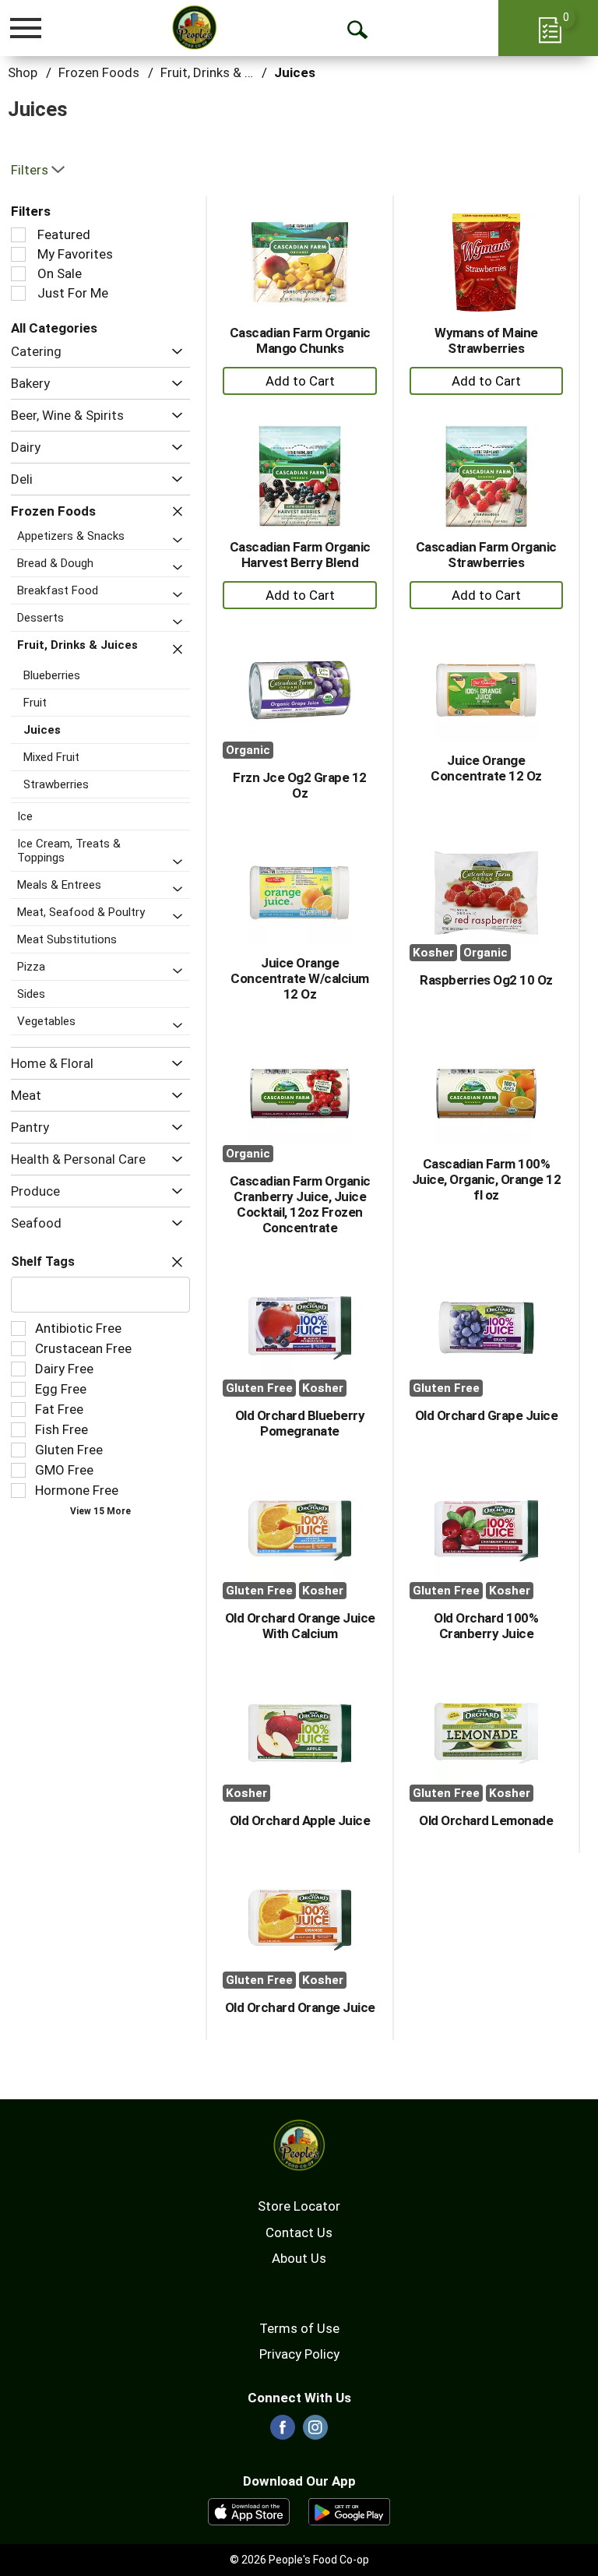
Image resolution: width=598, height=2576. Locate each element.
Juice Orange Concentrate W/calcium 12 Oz (300, 978)
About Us (299, 2258)
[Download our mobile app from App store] (249, 2511)
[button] (173, 352)
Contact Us (299, 2232)
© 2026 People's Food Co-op (299, 2560)
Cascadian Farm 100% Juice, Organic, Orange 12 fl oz (487, 1179)
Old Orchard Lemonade (486, 1820)
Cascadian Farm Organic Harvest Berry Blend (300, 555)
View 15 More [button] (100, 1511)
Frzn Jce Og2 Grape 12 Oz (300, 785)
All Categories (54, 328)
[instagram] (315, 2432)
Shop (23, 72)
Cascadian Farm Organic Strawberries (486, 555)
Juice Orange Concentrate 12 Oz (486, 768)
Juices (295, 72)
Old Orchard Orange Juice (300, 2007)
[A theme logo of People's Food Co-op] (194, 27)
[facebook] (283, 2432)
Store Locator (299, 2206)
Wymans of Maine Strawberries (486, 340)
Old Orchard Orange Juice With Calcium (300, 1626)
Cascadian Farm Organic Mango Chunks (300, 340)
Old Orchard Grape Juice (487, 1415)
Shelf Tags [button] (43, 1262)
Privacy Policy (299, 2354)
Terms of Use (299, 2328)
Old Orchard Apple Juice (300, 1820)
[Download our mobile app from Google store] (349, 2511)
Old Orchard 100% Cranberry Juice (486, 1626)
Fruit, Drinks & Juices (222, 72)
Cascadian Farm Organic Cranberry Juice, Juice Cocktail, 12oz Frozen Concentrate (300, 1204)
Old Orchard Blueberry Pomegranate (300, 1423)
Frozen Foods (99, 72)
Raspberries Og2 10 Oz (486, 980)
